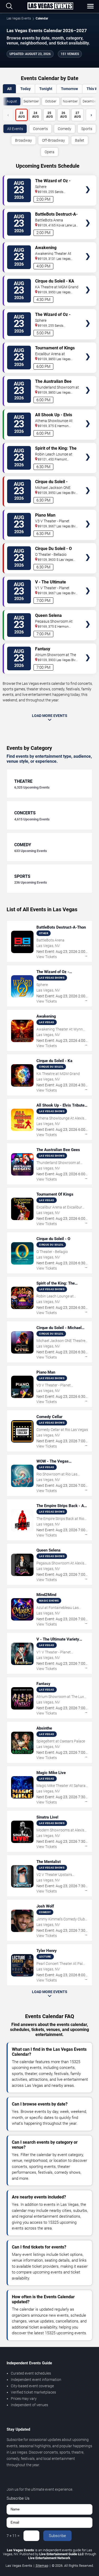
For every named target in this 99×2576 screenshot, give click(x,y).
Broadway (23, 140)
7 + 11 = (13, 2536)
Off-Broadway (53, 140)
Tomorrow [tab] (69, 89)
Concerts (40, 129)
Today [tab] (25, 89)
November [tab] (70, 101)
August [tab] (12, 101)
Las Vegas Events (19, 18)
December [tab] (90, 101)
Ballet (80, 140)
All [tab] (9, 89)
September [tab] (31, 101)
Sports (87, 129)
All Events (15, 129)
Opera (49, 152)
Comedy (65, 129)
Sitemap (42, 2566)
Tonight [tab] (46, 89)
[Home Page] (50, 6)
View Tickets (88, 182)
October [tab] (51, 101)
